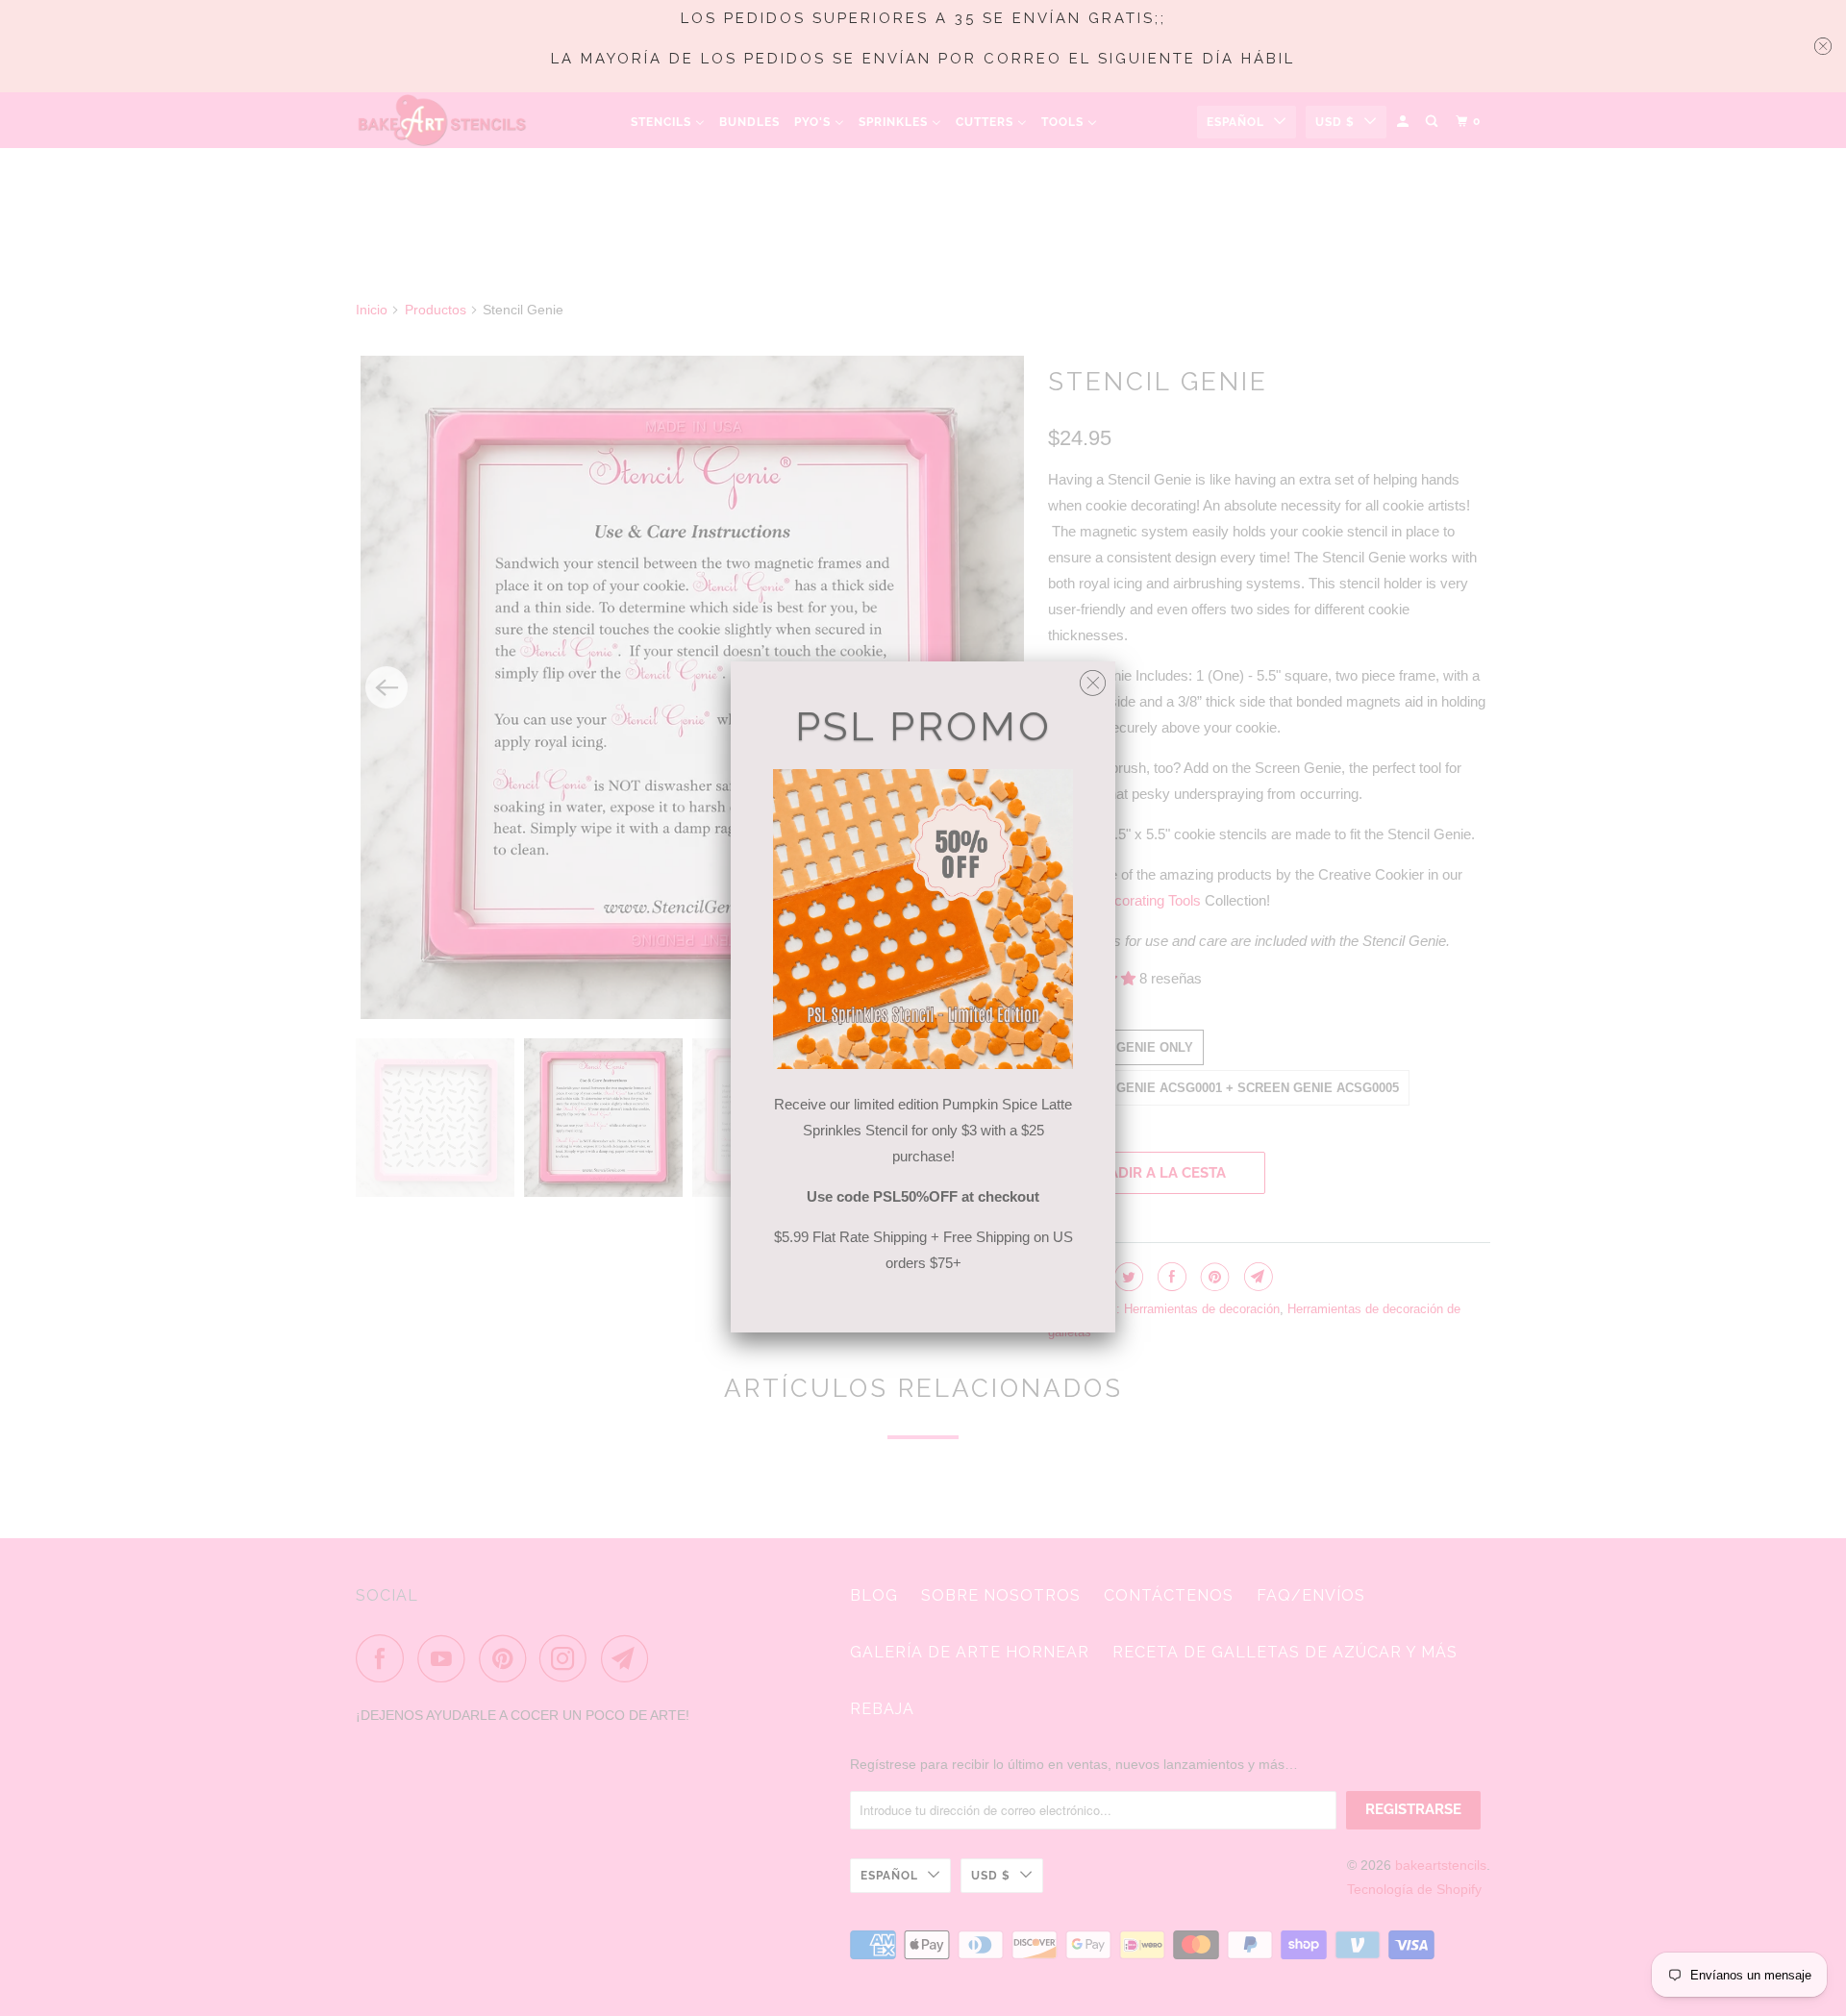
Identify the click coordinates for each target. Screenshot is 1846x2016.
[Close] (1093, 678)
